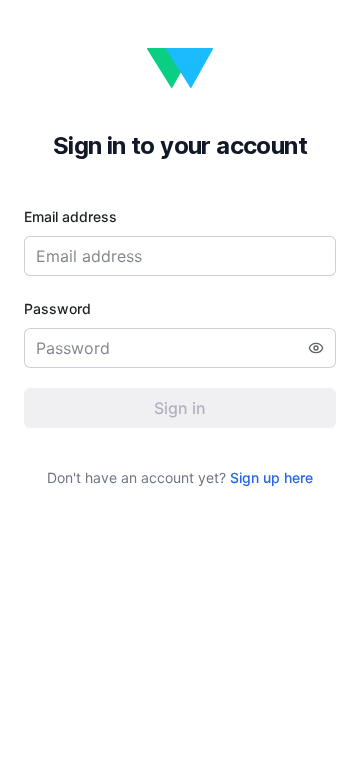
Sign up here (271, 477)
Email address (70, 216)
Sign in (180, 408)
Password (57, 308)
